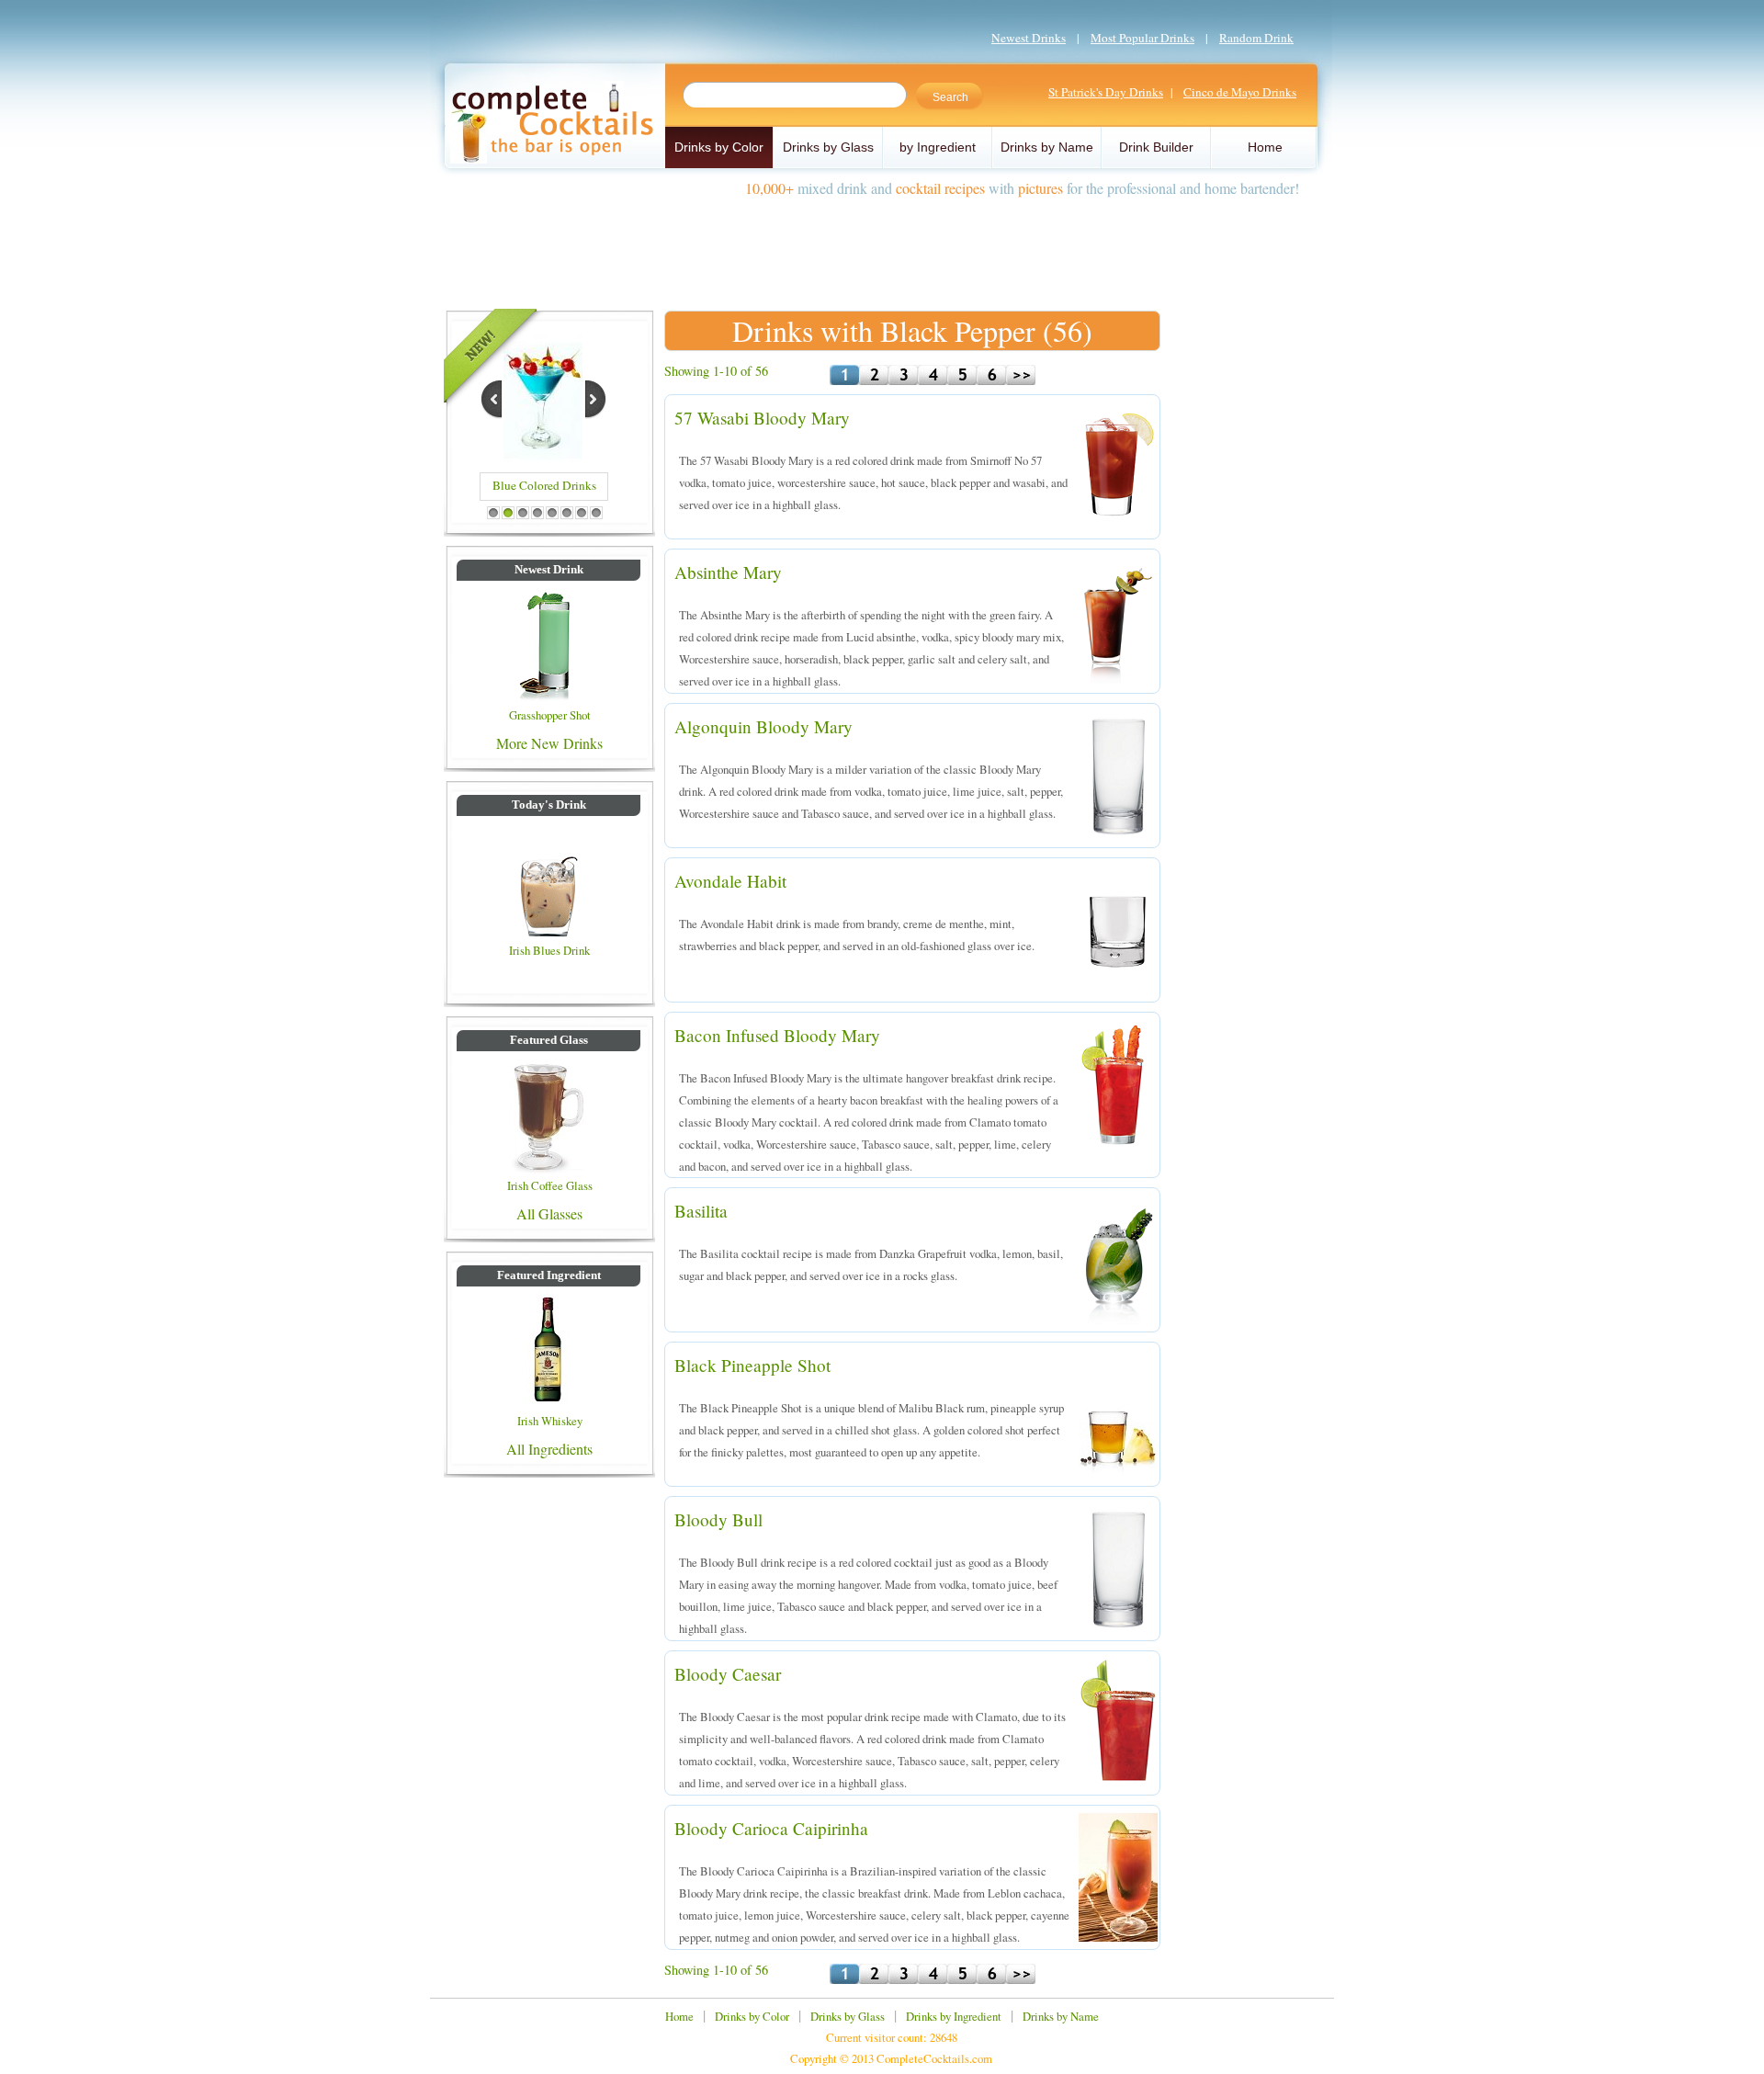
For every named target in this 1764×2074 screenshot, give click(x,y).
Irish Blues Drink (549, 950)
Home (1265, 147)
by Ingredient (938, 147)
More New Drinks (549, 743)
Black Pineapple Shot (752, 1365)
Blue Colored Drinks (544, 485)
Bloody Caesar (728, 1674)
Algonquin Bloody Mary (763, 726)
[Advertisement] (882, 246)
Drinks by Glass (828, 147)
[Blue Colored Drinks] (543, 456)
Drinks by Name (1047, 147)
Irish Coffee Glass (550, 1185)
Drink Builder (1156, 147)
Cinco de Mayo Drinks (1240, 92)
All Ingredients (549, 1449)
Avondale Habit (730, 881)
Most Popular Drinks (1142, 38)
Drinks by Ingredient (954, 2016)
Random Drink (1256, 38)
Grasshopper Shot (550, 715)
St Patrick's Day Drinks (1106, 92)
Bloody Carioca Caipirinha (771, 1828)
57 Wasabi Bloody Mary (762, 418)
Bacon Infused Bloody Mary (777, 1035)
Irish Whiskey (550, 1421)
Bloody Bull (718, 1519)
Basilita (701, 1211)
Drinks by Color (719, 147)
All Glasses (549, 1213)
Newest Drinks (1029, 38)
